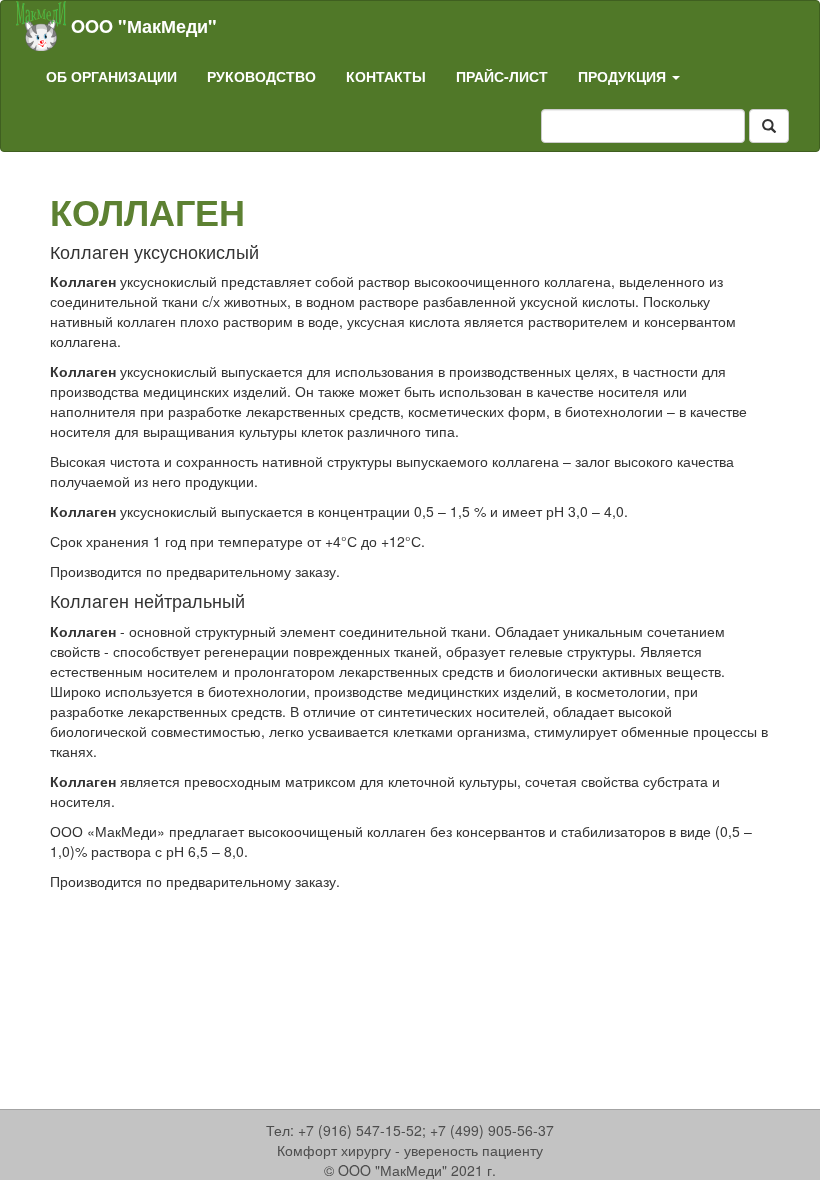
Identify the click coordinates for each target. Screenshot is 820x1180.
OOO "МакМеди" (144, 26)
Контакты (386, 76)
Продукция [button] (624, 76)
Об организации (111, 76)
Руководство (261, 76)
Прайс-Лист (502, 76)
